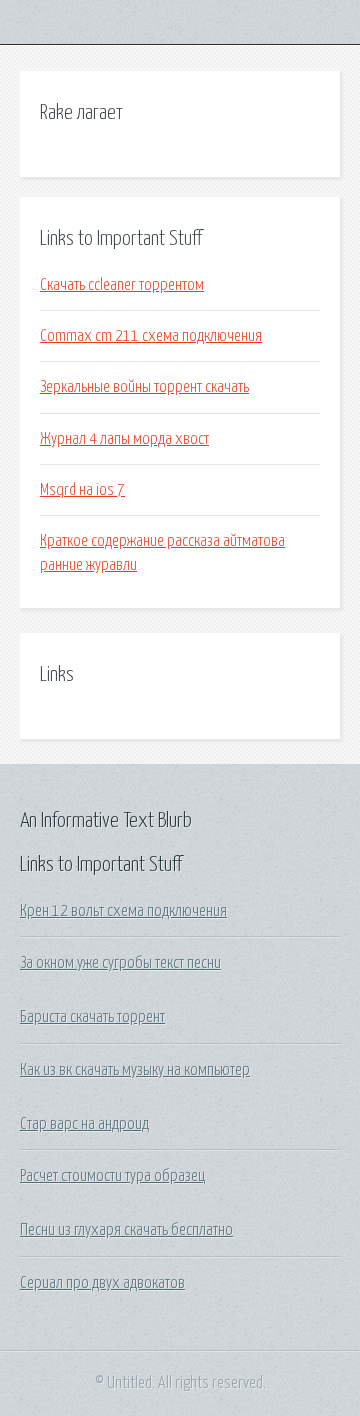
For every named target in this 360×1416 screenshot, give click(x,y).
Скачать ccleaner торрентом (122, 285)
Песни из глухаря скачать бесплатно (126, 1230)
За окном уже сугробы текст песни (120, 963)
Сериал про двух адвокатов (102, 1283)
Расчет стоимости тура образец (112, 1176)
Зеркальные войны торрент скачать (144, 387)
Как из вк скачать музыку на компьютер (135, 1070)
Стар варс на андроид (84, 1124)
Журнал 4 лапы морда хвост (124, 439)
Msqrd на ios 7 (82, 490)
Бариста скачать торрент (92, 1017)
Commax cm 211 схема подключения (151, 336)
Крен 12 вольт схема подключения (123, 911)
